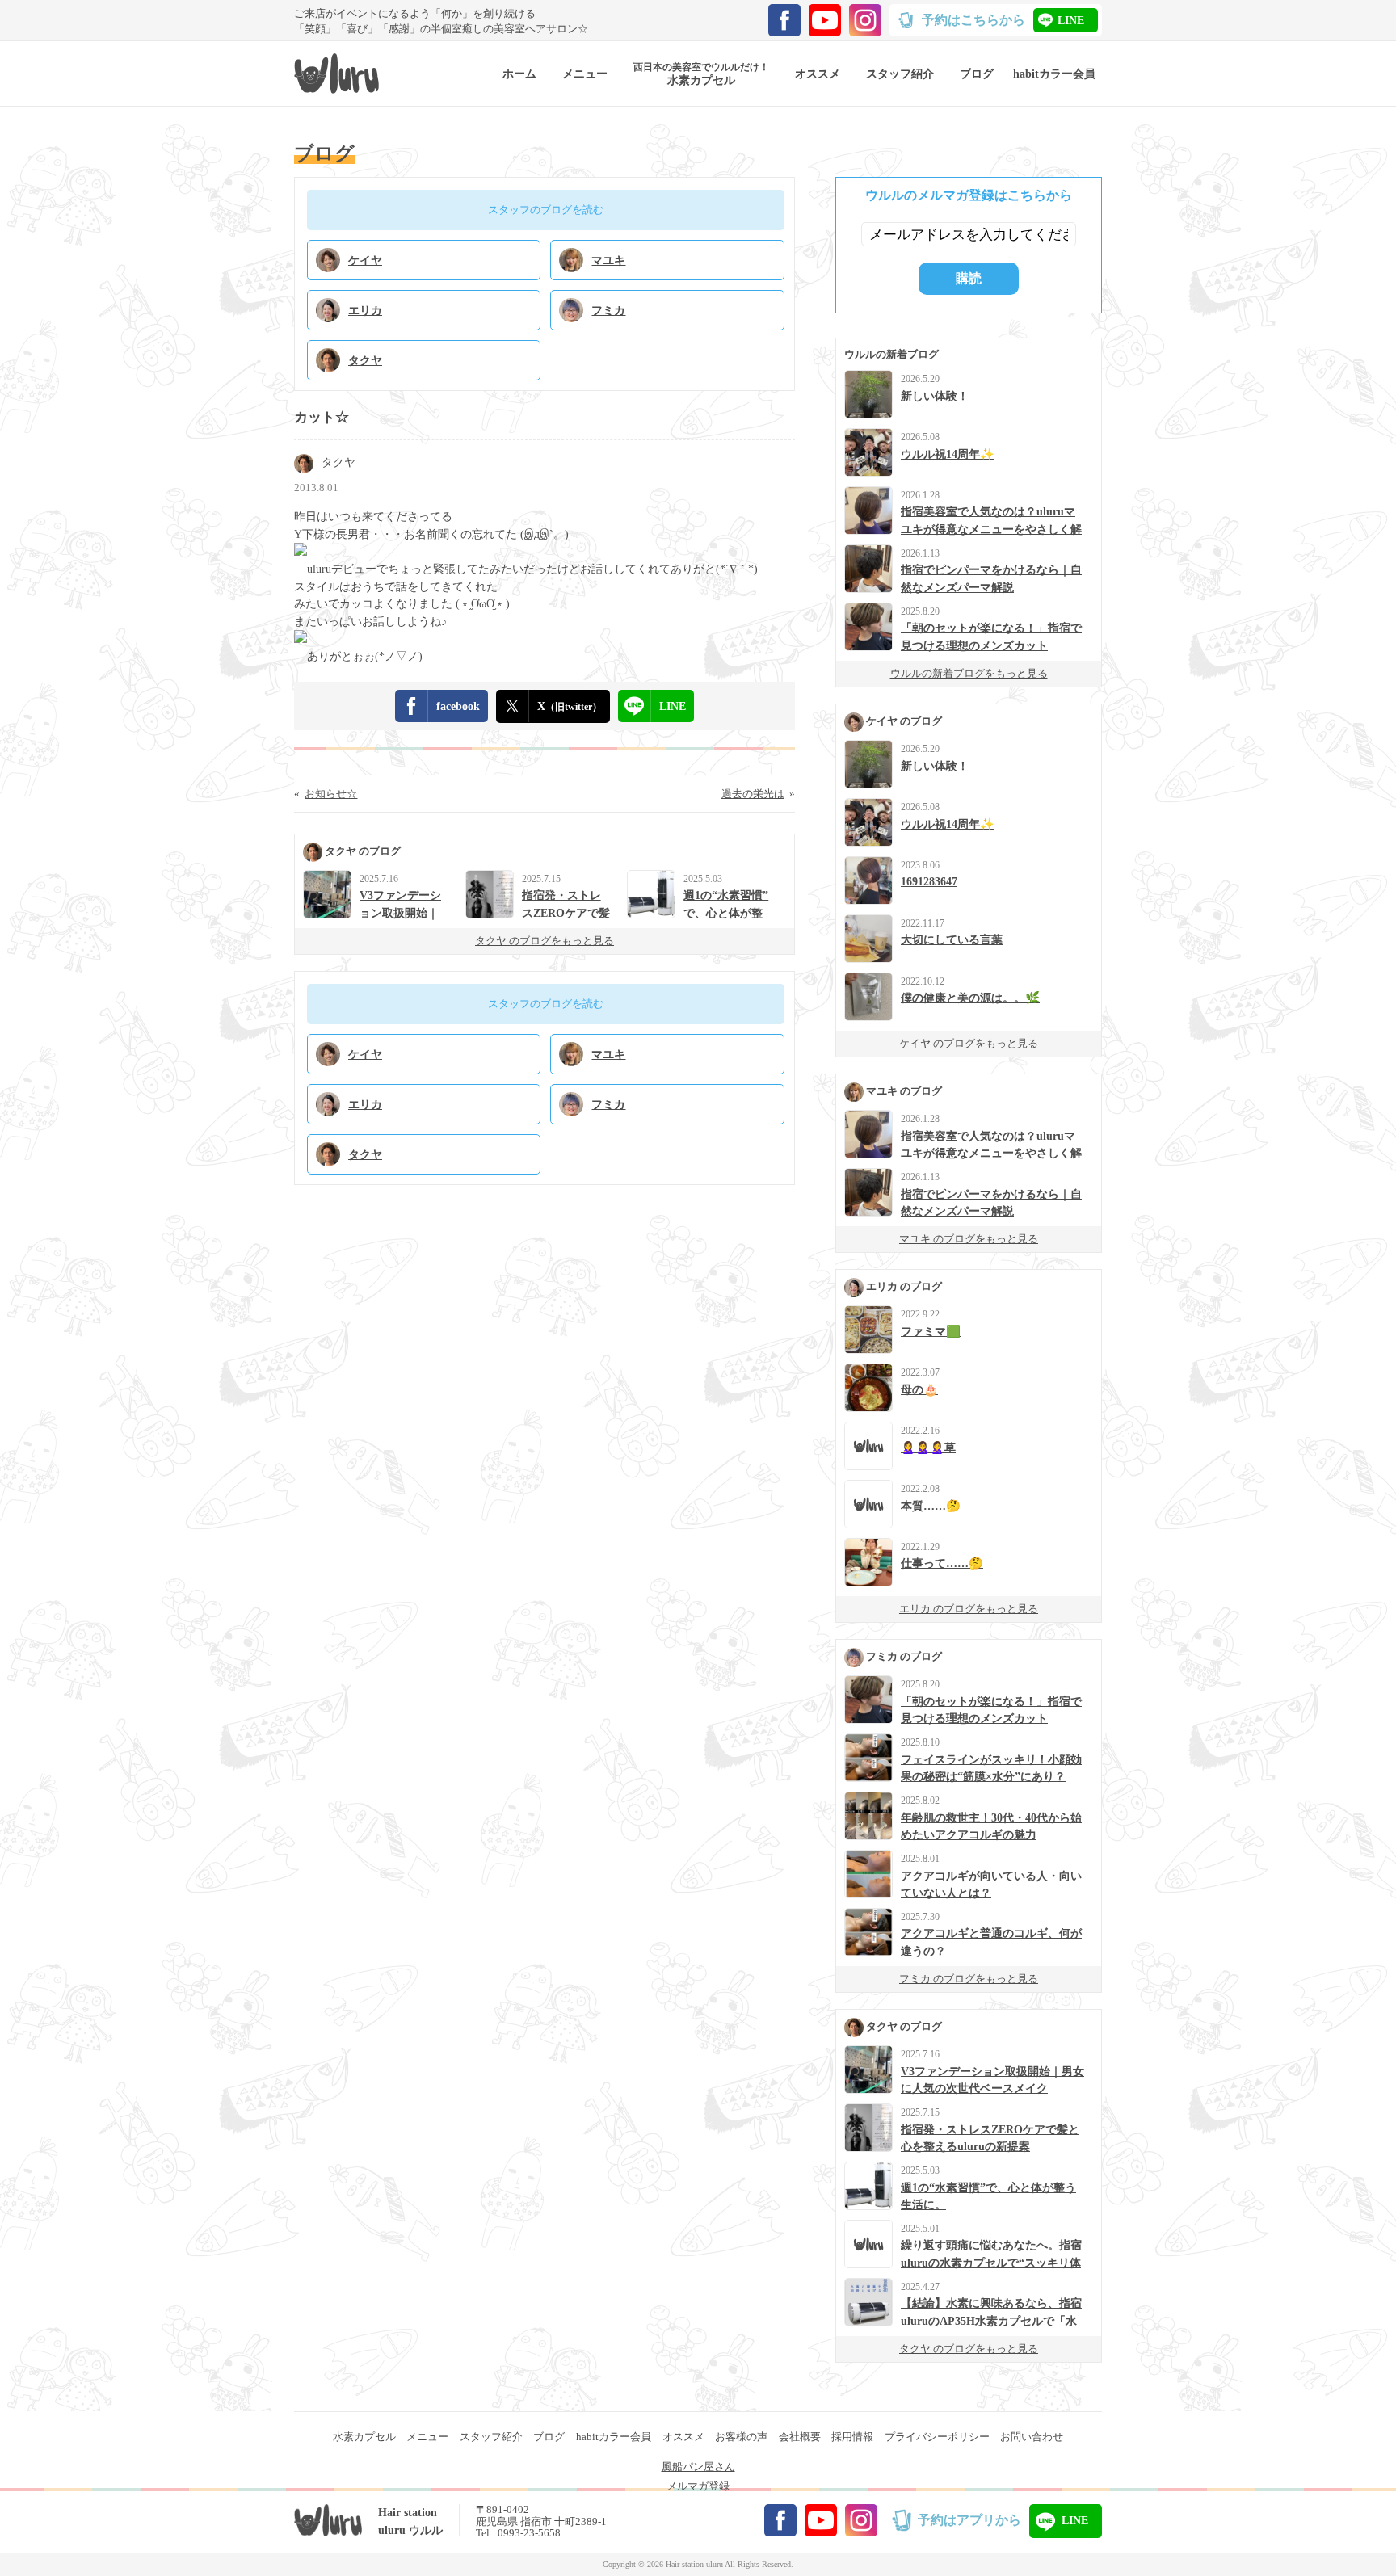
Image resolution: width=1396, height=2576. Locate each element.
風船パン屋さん (698, 2467)
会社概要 (800, 2437)
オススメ (683, 2437)
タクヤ (338, 462)
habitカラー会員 (614, 2437)
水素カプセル (364, 2437)
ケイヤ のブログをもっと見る (969, 1043)
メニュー (427, 2437)
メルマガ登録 (698, 2486)
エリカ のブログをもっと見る (969, 1609)
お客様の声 (741, 2437)
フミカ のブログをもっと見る (969, 1979)
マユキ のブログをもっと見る (969, 1239)
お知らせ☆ (331, 794)
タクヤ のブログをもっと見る (545, 941)
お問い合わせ (1032, 2437)
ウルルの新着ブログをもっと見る (969, 673)
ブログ (549, 2437)
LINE (1071, 20)
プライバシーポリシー (937, 2437)
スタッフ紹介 (491, 2437)
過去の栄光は (753, 794)
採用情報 (852, 2437)
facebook (458, 706)
